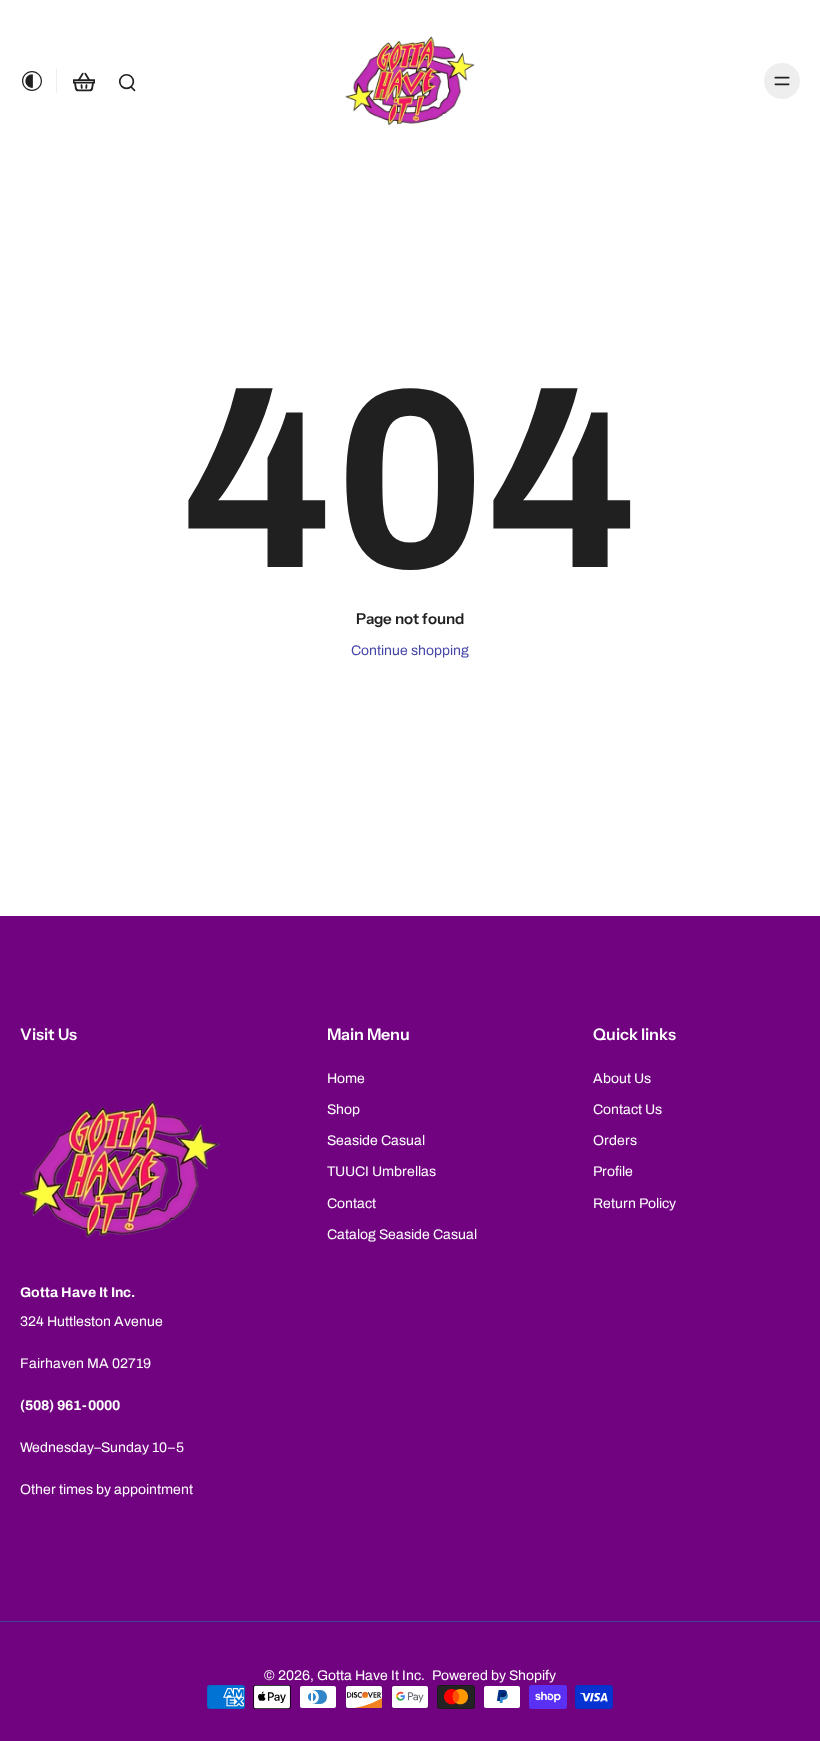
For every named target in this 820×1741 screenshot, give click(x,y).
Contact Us (627, 1109)
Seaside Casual (376, 1140)
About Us (622, 1078)
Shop (343, 1109)
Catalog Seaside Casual (402, 1234)
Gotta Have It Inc (369, 1675)
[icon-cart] (83, 81)
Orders (615, 1140)
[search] (127, 81)
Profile (613, 1171)
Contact (351, 1203)
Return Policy (634, 1203)
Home (346, 1078)
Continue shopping (410, 650)
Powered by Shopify (494, 1675)
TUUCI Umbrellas (381, 1171)
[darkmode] (38, 81)
